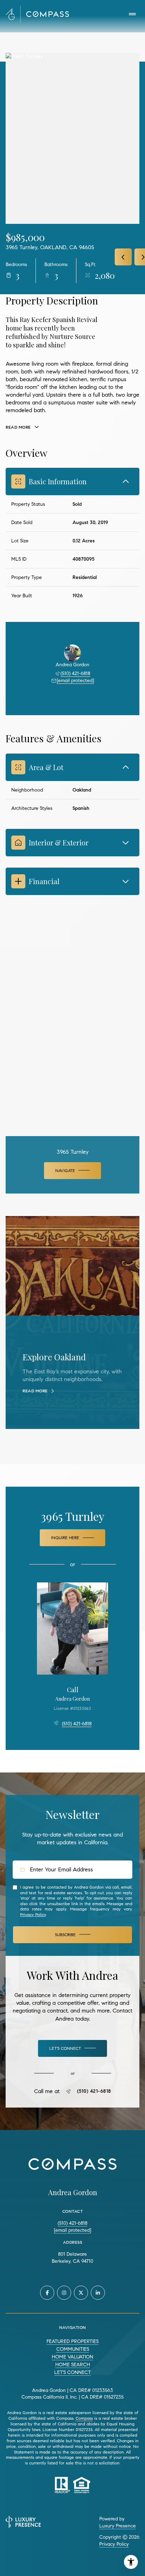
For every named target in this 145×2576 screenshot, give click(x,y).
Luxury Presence (118, 2526)
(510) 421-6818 (75, 673)
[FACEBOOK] (47, 2293)
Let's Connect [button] (72, 2372)
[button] (72, 2048)
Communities (73, 2349)
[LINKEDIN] (98, 2293)
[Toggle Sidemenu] (132, 14)
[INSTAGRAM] (64, 2293)
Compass (84, 2418)
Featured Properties (72, 2341)
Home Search (73, 2365)
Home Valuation (72, 2357)
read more (35, 1391)
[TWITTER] (81, 2293)
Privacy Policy (33, 1914)
